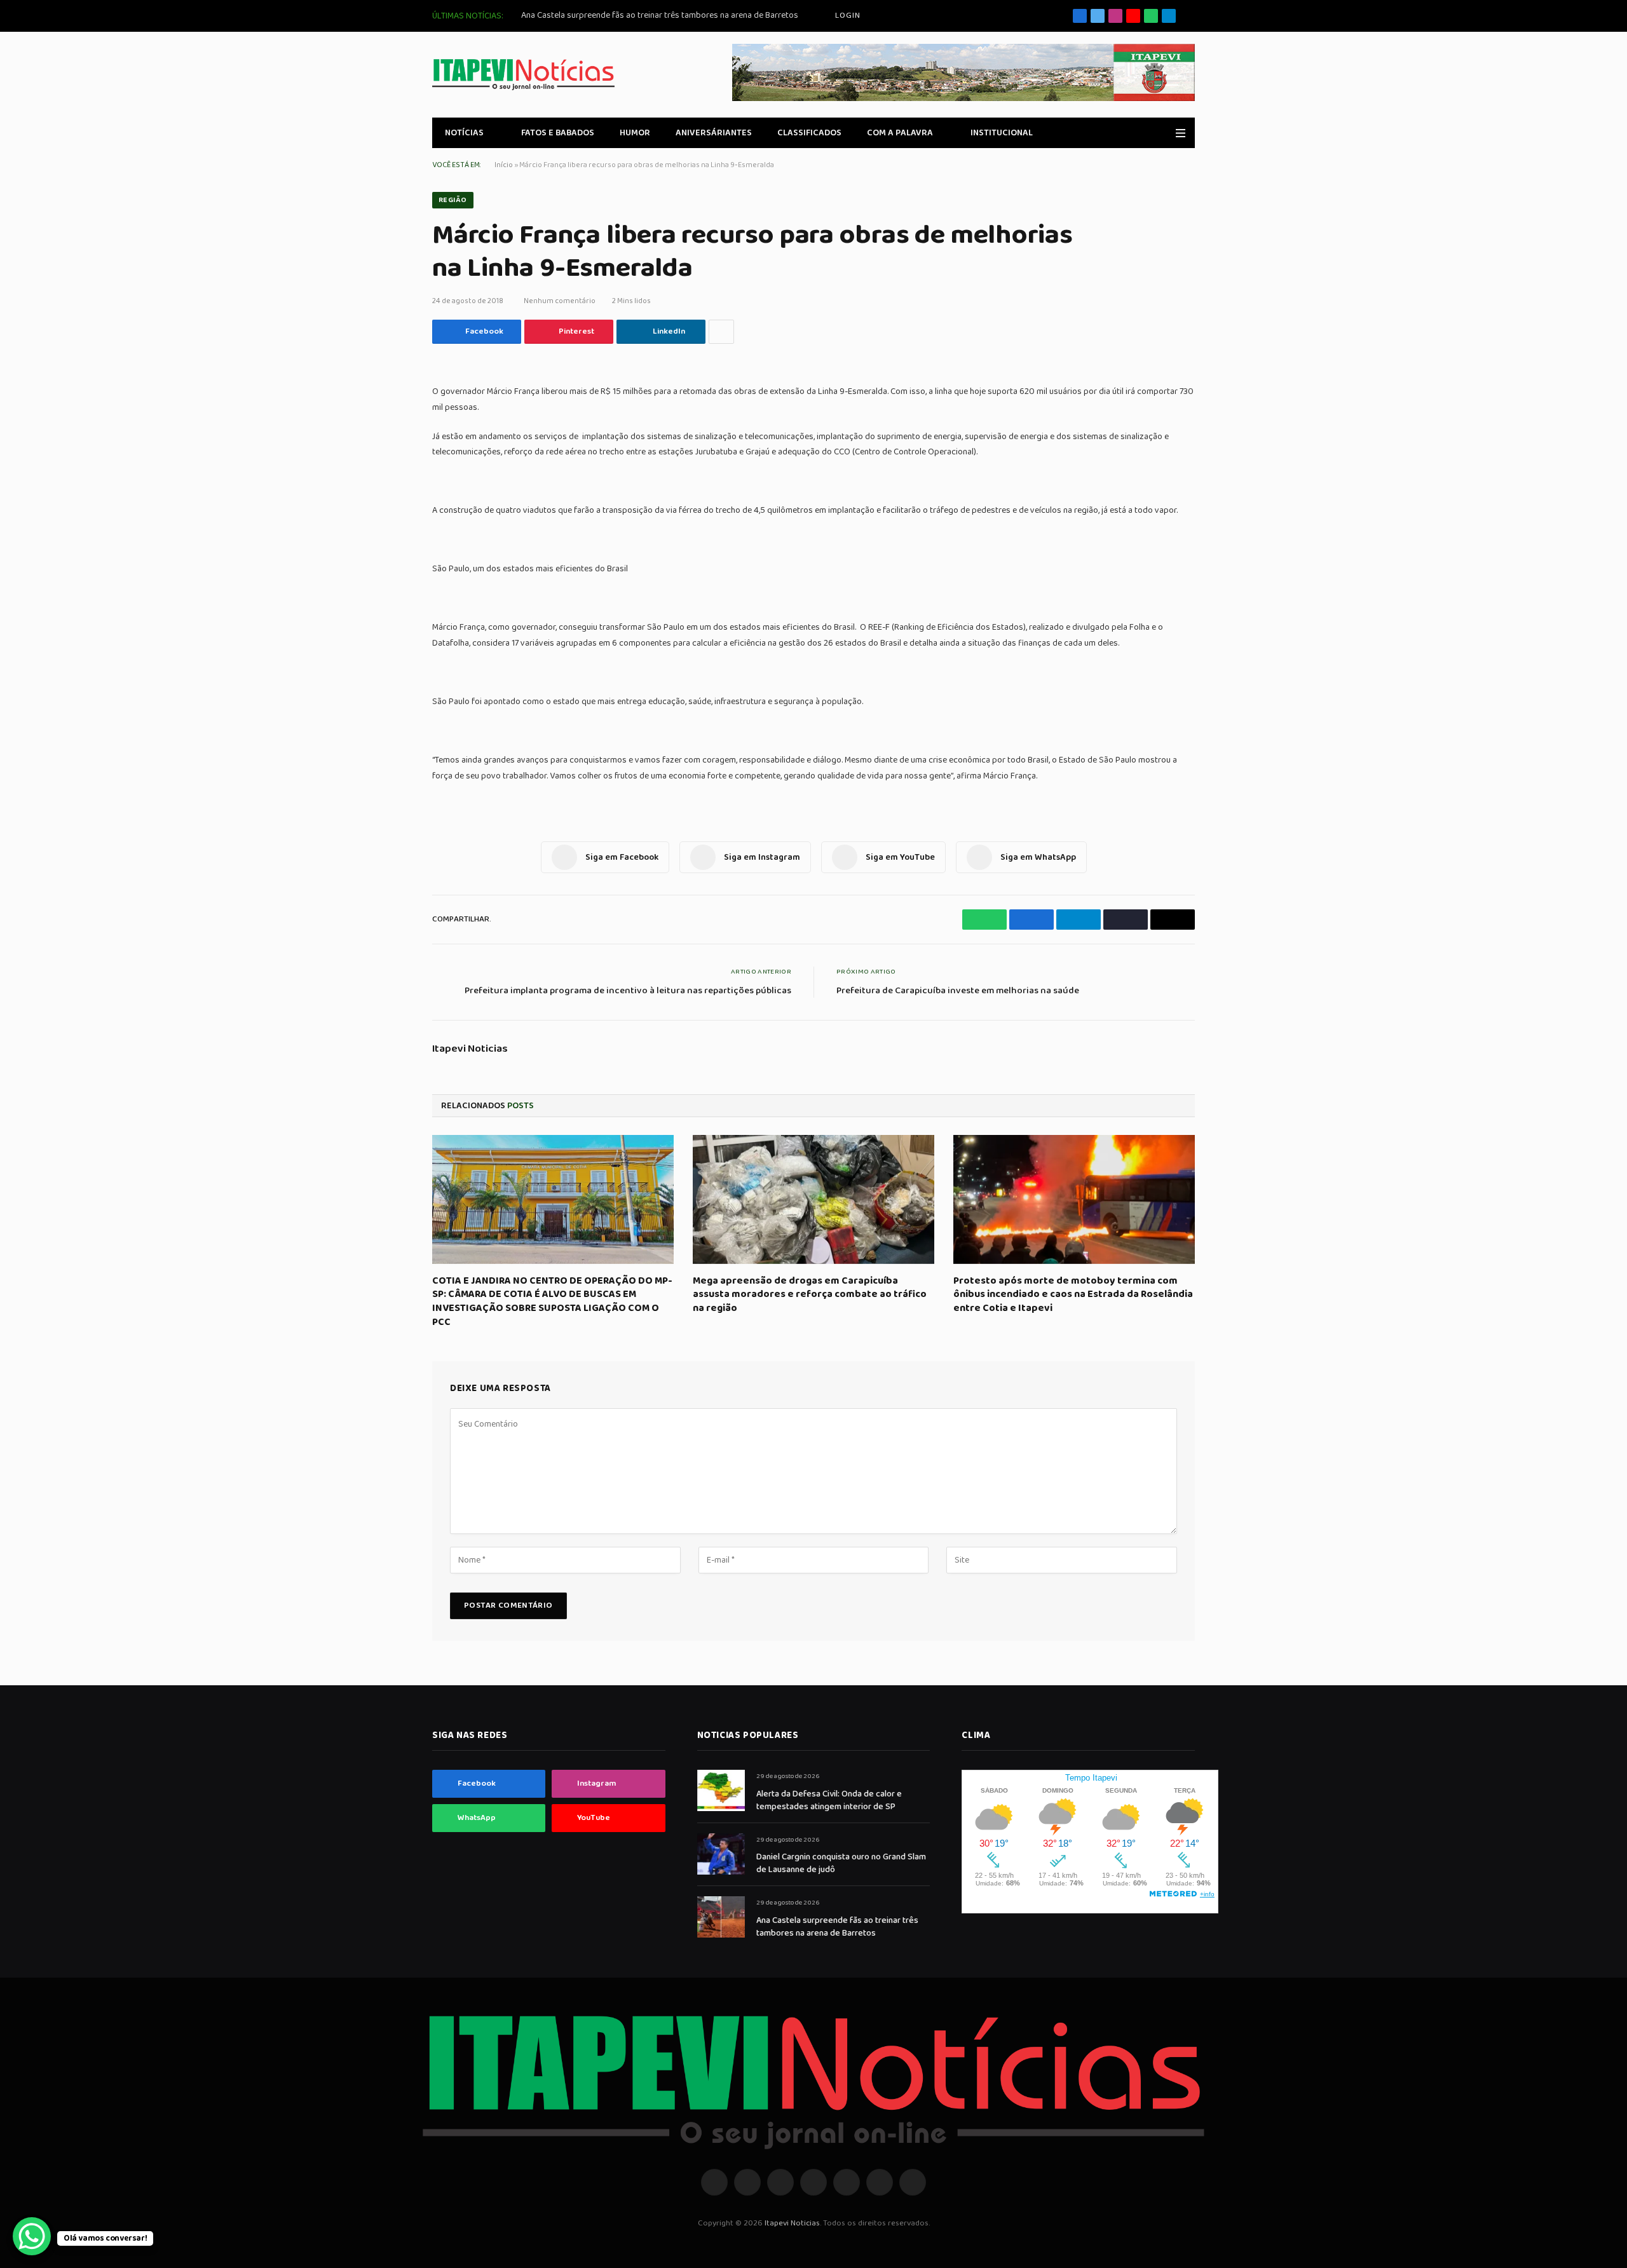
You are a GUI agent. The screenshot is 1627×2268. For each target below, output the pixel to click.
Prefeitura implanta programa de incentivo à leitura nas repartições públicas (628, 991)
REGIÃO (453, 200)
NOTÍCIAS (464, 133)
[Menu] (1181, 133)
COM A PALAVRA (900, 133)
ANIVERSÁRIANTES (714, 133)
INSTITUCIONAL (1002, 133)
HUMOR (635, 133)
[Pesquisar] (1190, 16)
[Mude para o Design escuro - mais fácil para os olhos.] (1162, 133)
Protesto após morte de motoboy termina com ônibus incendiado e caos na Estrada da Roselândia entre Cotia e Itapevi (1073, 1295)
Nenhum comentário (560, 301)
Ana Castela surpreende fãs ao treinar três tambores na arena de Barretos (660, 15)
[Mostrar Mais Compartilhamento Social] (721, 332)
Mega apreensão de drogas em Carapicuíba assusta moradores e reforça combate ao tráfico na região (810, 1295)
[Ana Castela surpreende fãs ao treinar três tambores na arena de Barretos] (721, 1917)
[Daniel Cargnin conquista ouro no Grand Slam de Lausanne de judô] (721, 1854)
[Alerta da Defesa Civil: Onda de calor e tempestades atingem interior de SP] (721, 1790)
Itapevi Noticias (470, 1049)
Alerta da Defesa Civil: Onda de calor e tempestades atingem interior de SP (829, 1800)
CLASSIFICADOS (809, 133)
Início (504, 165)
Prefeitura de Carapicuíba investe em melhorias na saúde (958, 991)
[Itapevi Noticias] (523, 75)
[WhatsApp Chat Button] (32, 2236)
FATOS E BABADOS (558, 133)
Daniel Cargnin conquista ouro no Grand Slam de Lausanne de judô (841, 1863)
